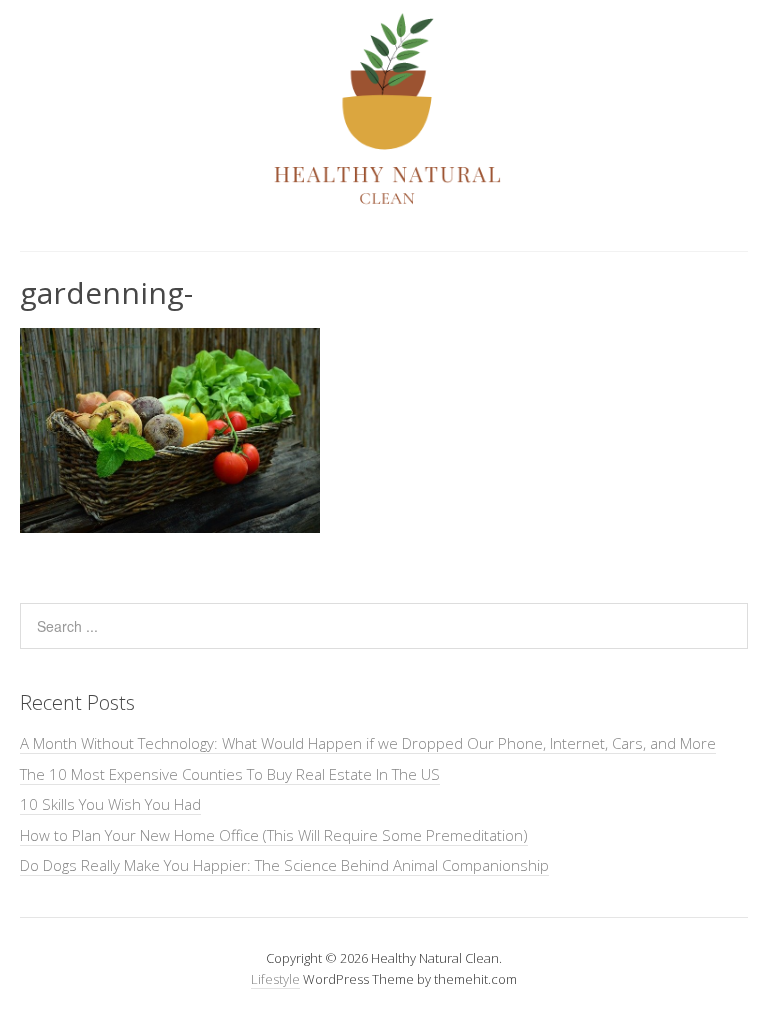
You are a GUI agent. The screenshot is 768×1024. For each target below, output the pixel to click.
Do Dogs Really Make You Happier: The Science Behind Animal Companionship (284, 865)
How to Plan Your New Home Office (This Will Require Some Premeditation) (274, 835)
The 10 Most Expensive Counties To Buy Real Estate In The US (230, 774)
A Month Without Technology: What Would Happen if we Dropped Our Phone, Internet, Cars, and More (368, 743)
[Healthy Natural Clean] (384, 198)
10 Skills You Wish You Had (110, 804)
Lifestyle (275, 979)
